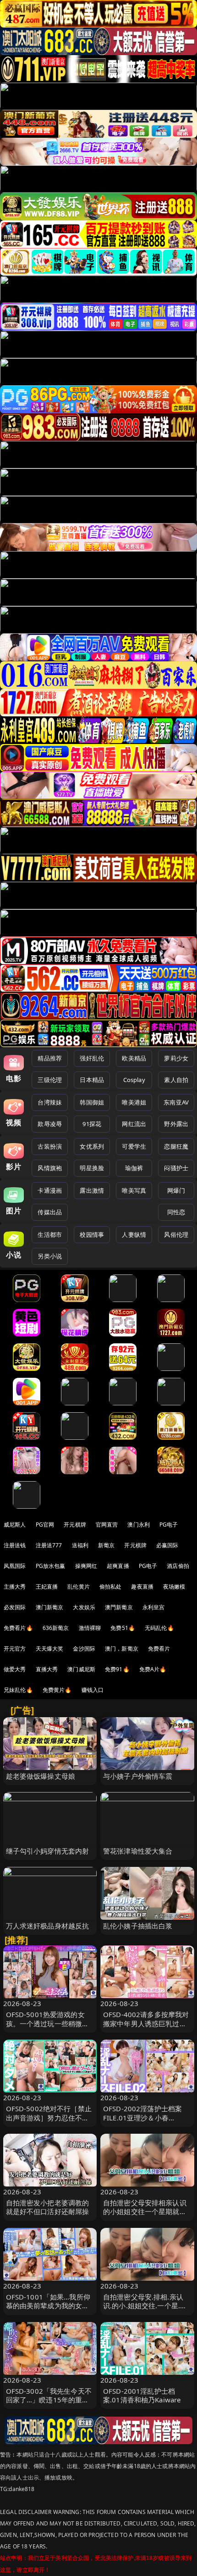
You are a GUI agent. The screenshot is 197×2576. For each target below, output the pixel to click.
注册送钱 (15, 1545)
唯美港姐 (134, 1102)
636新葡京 (56, 1628)
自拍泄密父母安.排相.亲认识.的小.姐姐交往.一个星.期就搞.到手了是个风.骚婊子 (145, 2305)
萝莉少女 (176, 1058)
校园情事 (92, 1234)
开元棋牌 (75, 1525)
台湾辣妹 (50, 1102)
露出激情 (92, 1190)
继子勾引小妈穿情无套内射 (48, 1851)
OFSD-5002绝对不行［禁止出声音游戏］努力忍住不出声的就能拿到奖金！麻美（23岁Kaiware (49, 2122)
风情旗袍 (50, 1168)
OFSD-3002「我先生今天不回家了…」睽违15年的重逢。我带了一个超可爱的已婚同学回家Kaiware (49, 2404)
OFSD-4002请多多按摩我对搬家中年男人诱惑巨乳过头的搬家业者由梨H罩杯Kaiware (146, 2028)
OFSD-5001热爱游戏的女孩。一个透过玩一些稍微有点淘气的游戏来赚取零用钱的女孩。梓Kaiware (48, 2028)
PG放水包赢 (51, 1566)
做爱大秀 (15, 1669)
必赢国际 (167, 1545)
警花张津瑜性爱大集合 (138, 1851)
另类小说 (50, 1256)
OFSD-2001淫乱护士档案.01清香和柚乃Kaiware (142, 2395)
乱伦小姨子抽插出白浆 (138, 1926)
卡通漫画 (50, 1190)
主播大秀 (15, 1587)
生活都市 (50, 1234)
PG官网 (45, 1525)
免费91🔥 (117, 1669)
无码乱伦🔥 (159, 1628)
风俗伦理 (176, 1234)
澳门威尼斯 (81, 1669)
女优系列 (92, 1146)
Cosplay (134, 1080)
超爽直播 (118, 1566)
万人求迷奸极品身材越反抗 (48, 1926)
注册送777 (49, 1545)
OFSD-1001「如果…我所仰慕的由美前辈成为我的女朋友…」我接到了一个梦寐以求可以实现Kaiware (48, 2310)
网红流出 (134, 1124)
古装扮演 (50, 1146)
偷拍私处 (111, 1587)
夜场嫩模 (174, 1587)
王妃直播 (47, 1587)
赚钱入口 (93, 1690)
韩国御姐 (92, 1102)
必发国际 (15, 1607)
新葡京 (106, 1545)
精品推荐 (50, 1058)
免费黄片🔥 (57, 1690)
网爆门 (176, 1190)
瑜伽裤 (134, 1168)
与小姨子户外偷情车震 (138, 1776)
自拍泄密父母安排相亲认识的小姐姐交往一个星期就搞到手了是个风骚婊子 (145, 2211)
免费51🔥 (123, 1628)
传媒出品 (50, 1212)
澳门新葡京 (50, 1607)
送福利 (80, 1545)
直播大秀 (47, 1669)
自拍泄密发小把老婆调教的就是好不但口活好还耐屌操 (48, 2207)
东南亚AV (176, 1102)
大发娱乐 (84, 1607)
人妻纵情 (134, 1234)
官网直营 (107, 1525)
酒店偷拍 (178, 1566)
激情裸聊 (90, 1628)
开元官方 (15, 1649)
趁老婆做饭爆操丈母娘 (41, 1776)
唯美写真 (134, 1190)
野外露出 (176, 1124)
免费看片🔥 (18, 1628)
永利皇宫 (154, 1607)
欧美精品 (134, 1058)
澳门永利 (139, 1525)
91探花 (92, 1124)
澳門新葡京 (119, 1607)
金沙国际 (84, 1649)
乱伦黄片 (79, 1587)
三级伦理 (50, 1080)
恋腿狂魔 (176, 1146)
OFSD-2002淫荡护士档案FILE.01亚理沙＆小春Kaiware (142, 2117)
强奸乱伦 (92, 1058)
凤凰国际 (15, 1566)
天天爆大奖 (50, 1649)
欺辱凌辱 (50, 1124)
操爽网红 (86, 1566)
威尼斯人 (15, 1525)
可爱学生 (134, 1146)
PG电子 (169, 1525)
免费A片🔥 (153, 1669)
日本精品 (92, 1080)
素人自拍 (176, 1080)
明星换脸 (92, 1168)
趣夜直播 (142, 1587)
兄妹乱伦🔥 (18, 1690)
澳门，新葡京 (122, 1649)
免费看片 (159, 1649)
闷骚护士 (176, 1168)
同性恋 (176, 1212)
